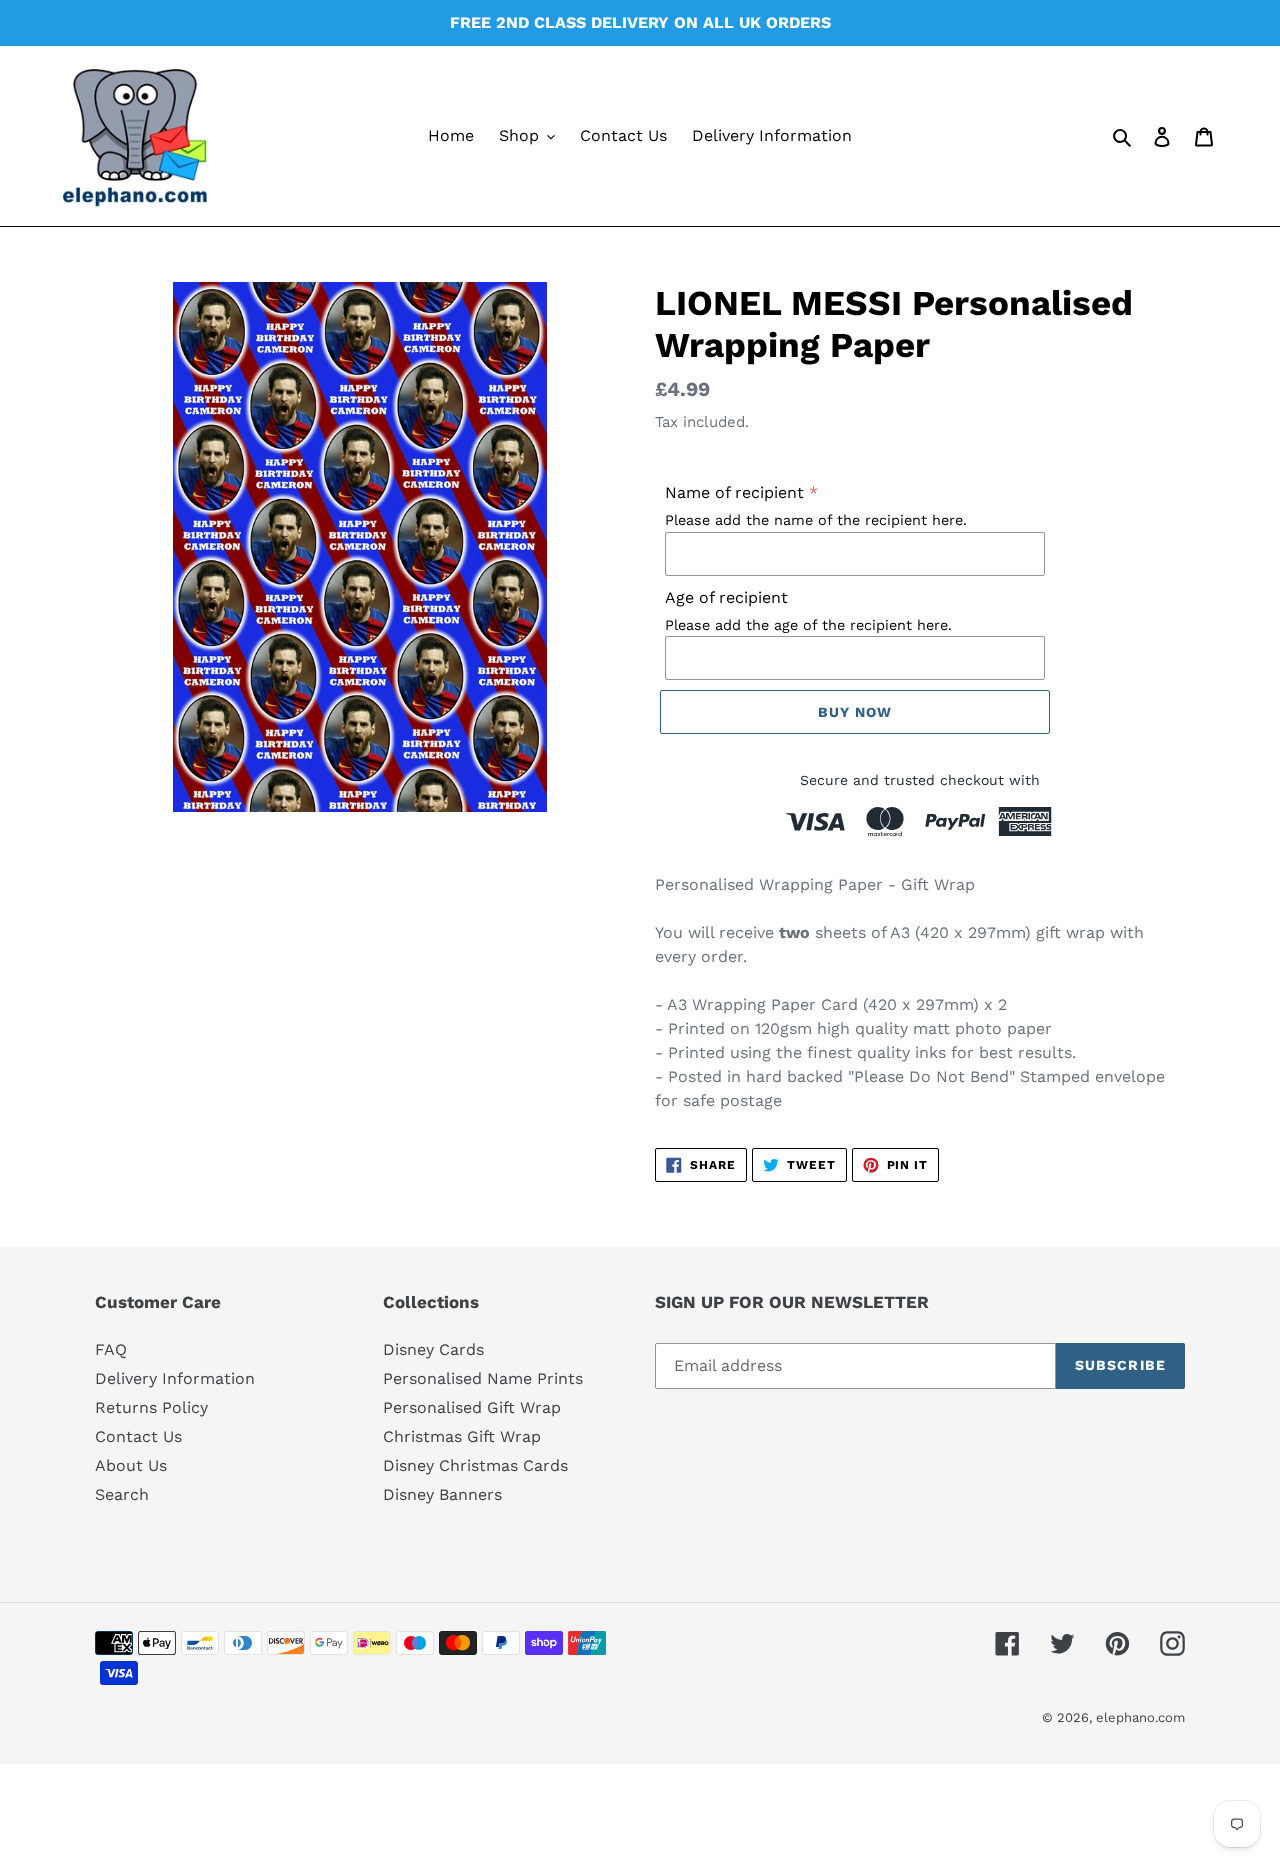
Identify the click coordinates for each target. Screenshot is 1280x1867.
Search (122, 1494)
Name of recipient (734, 492)
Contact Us (138, 1436)
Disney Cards (433, 1349)
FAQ (111, 1349)
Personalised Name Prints (483, 1378)
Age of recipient (726, 597)
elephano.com (1140, 1717)
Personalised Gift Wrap (472, 1407)
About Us (131, 1465)
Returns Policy (151, 1407)
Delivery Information (175, 1378)
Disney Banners (442, 1494)
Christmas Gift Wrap (462, 1436)
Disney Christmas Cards (475, 1465)
